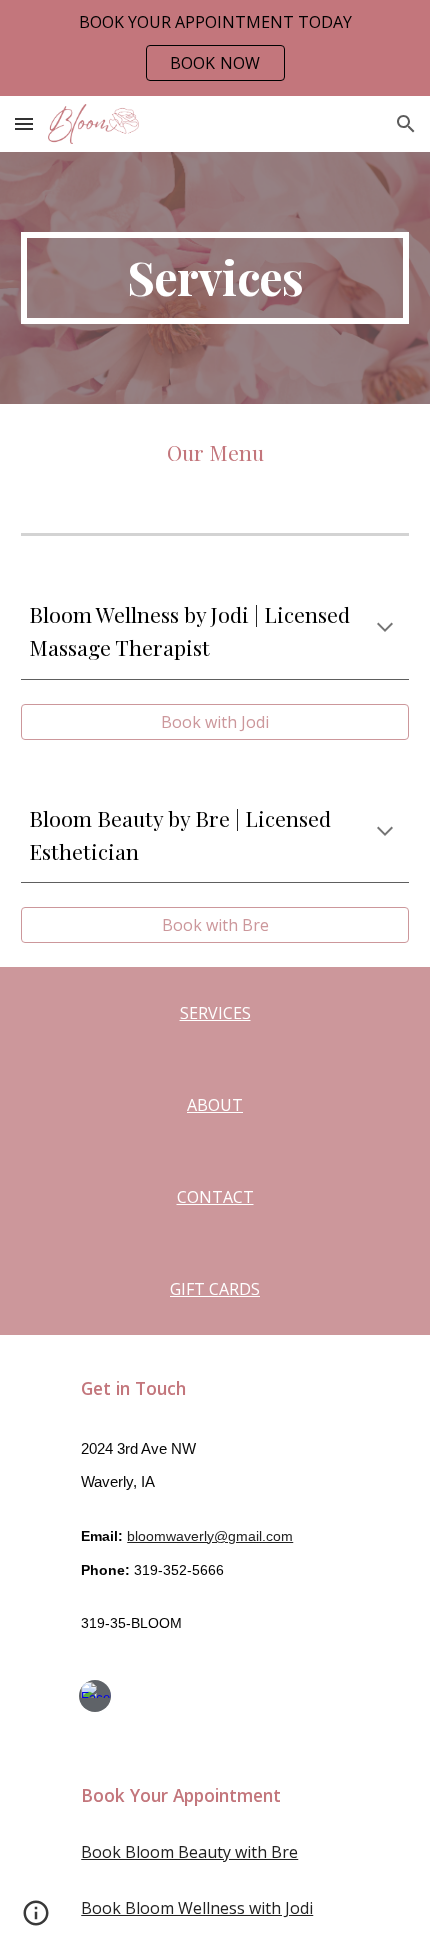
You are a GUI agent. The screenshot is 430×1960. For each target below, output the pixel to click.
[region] (215, 48)
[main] (215, 278)
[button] (24, 123)
